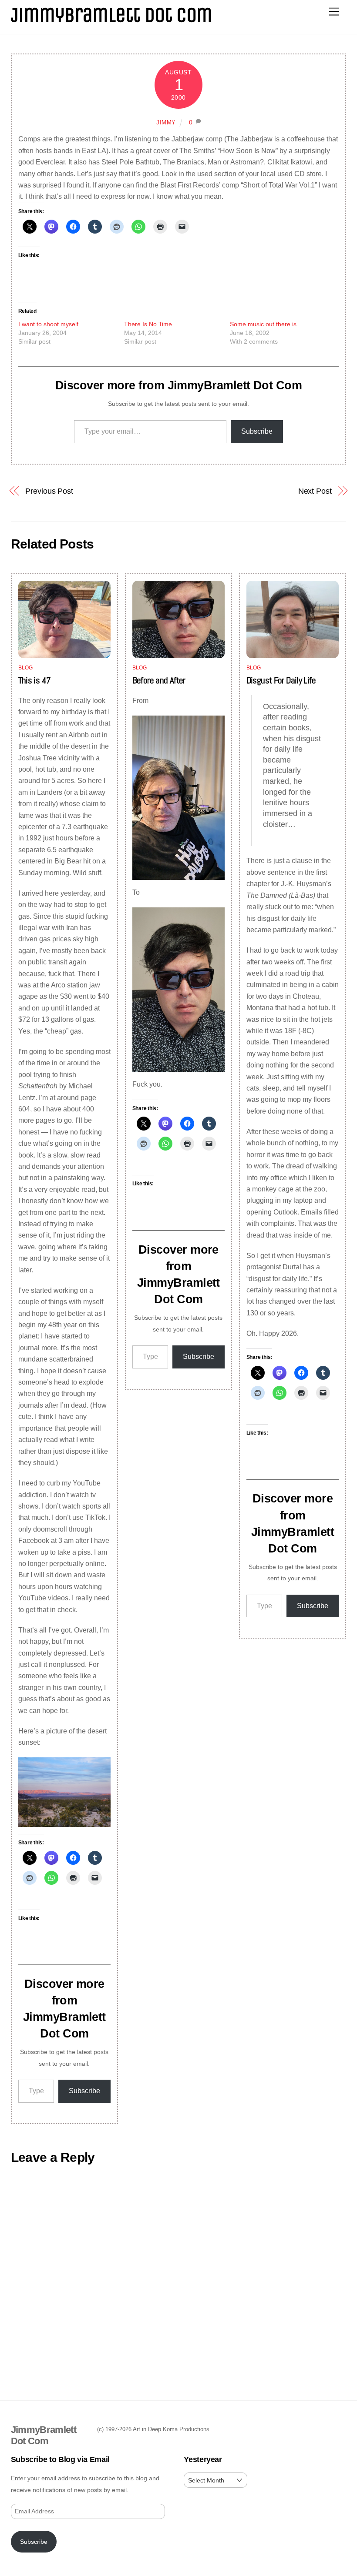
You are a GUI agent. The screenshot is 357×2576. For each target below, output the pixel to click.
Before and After (159, 680)
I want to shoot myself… (51, 324)
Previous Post (49, 491)
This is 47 (35, 680)
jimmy (166, 122)
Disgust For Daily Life (281, 680)
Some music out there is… (266, 324)
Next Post (315, 491)
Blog (26, 668)
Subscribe (257, 431)
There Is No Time (148, 324)
